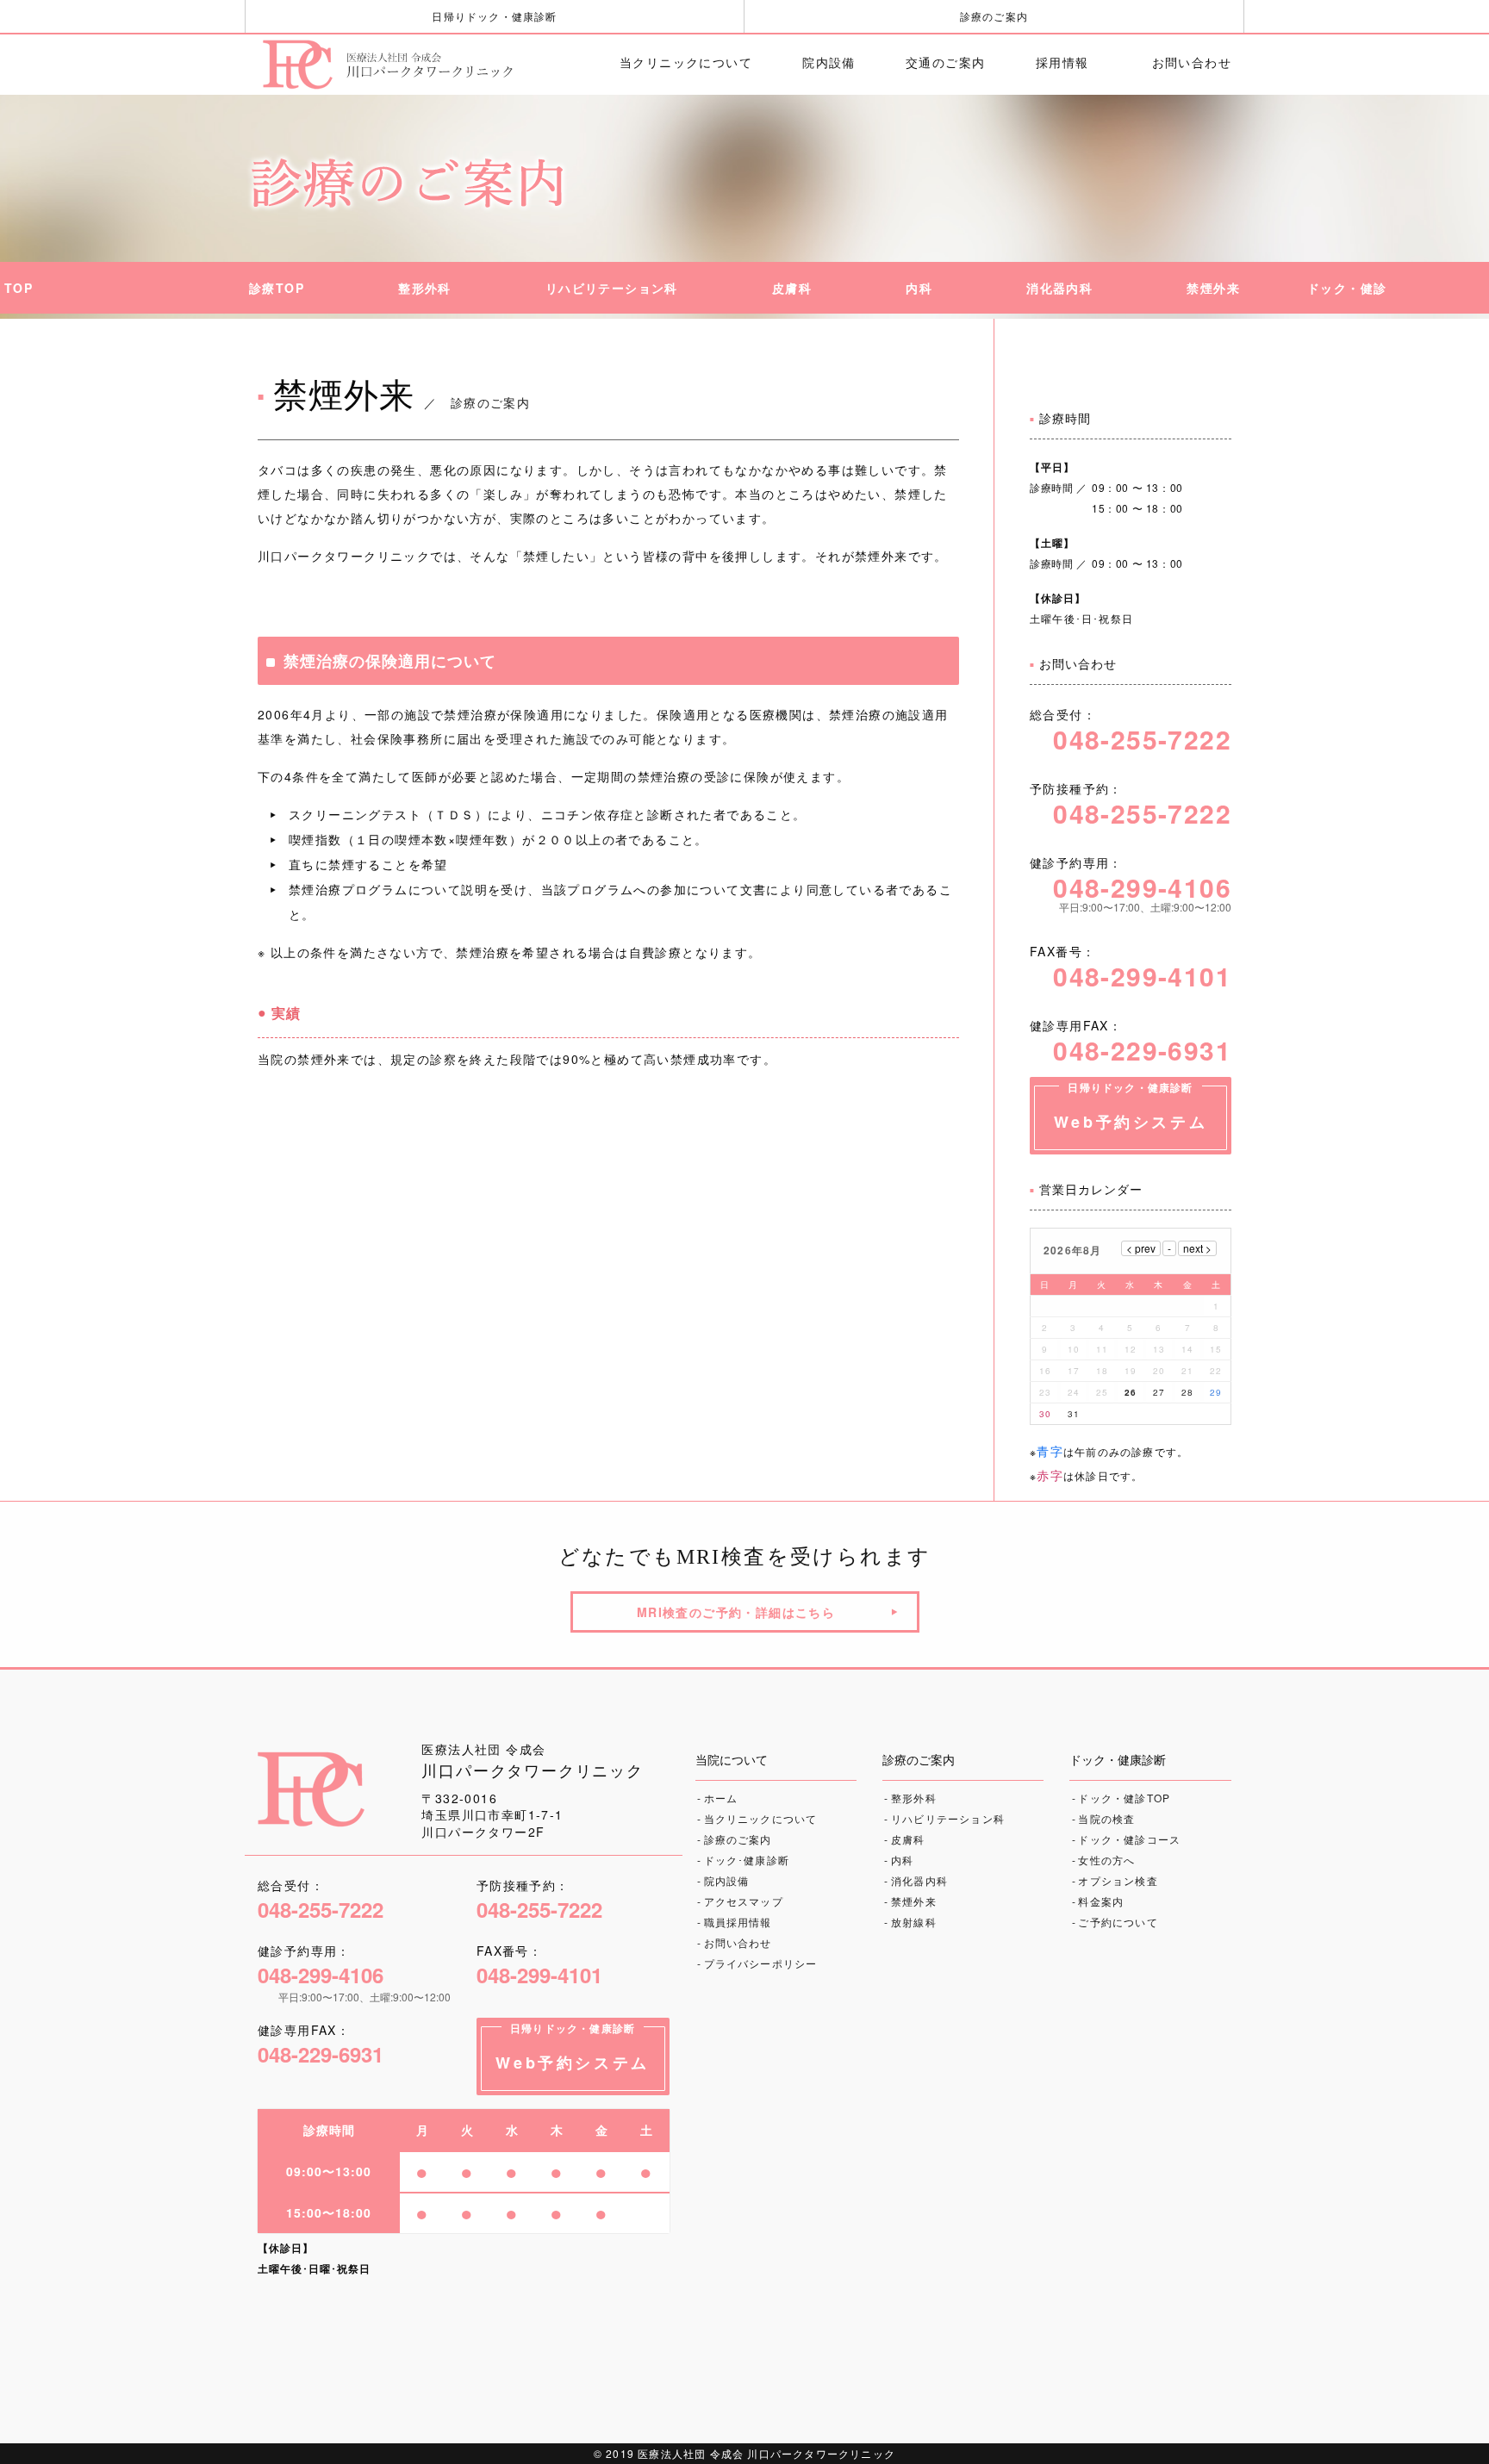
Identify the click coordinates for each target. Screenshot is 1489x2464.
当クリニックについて (761, 1818)
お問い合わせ (738, 1942)
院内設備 (727, 1880)
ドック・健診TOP (1124, 1798)
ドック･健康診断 (747, 1860)
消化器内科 (919, 1880)
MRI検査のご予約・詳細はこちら (736, 1612)
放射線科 (914, 1922)
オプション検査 (1118, 1880)
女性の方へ (1106, 1860)
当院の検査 (1106, 1818)
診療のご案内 (994, 16)
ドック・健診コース (1129, 1839)
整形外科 (914, 1798)
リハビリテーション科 (948, 1818)
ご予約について (1118, 1922)
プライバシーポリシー (761, 1963)
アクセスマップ (744, 1901)
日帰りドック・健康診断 (494, 16)
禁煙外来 (914, 1901)
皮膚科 (908, 1839)
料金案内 (1101, 1901)
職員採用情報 (738, 1922)
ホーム (721, 1798)
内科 (902, 1860)
